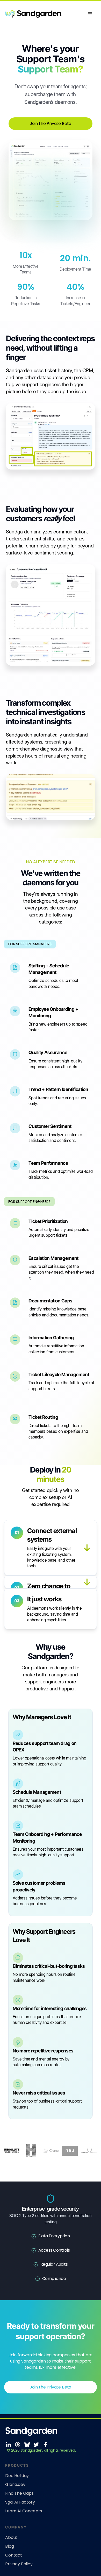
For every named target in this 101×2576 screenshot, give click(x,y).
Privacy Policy (19, 2564)
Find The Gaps (19, 2493)
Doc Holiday (17, 2476)
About (11, 2538)
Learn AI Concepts (24, 2511)
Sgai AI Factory (20, 2502)
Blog (9, 2546)
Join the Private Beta (51, 123)
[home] (45, 14)
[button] (90, 14)
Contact (14, 2555)
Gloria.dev (15, 2485)
